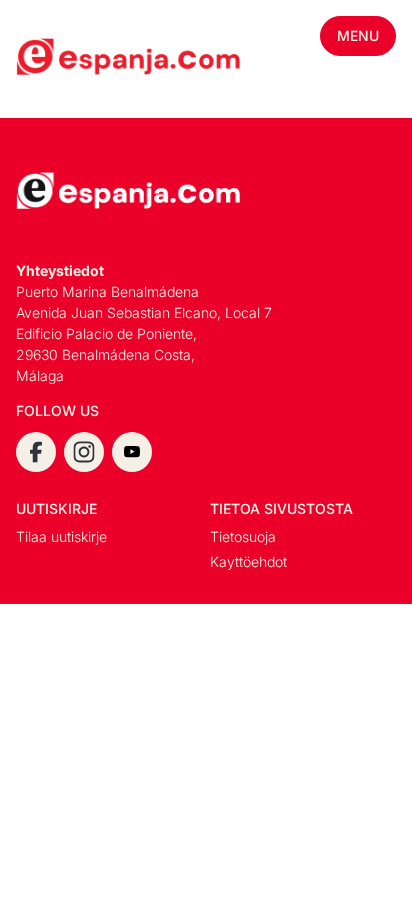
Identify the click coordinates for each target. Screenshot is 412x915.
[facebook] (36, 452)
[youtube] (132, 452)
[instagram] (84, 452)
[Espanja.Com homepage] (64, 59)
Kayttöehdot (248, 561)
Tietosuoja (243, 536)
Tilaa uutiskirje (61, 536)
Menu (358, 35)
